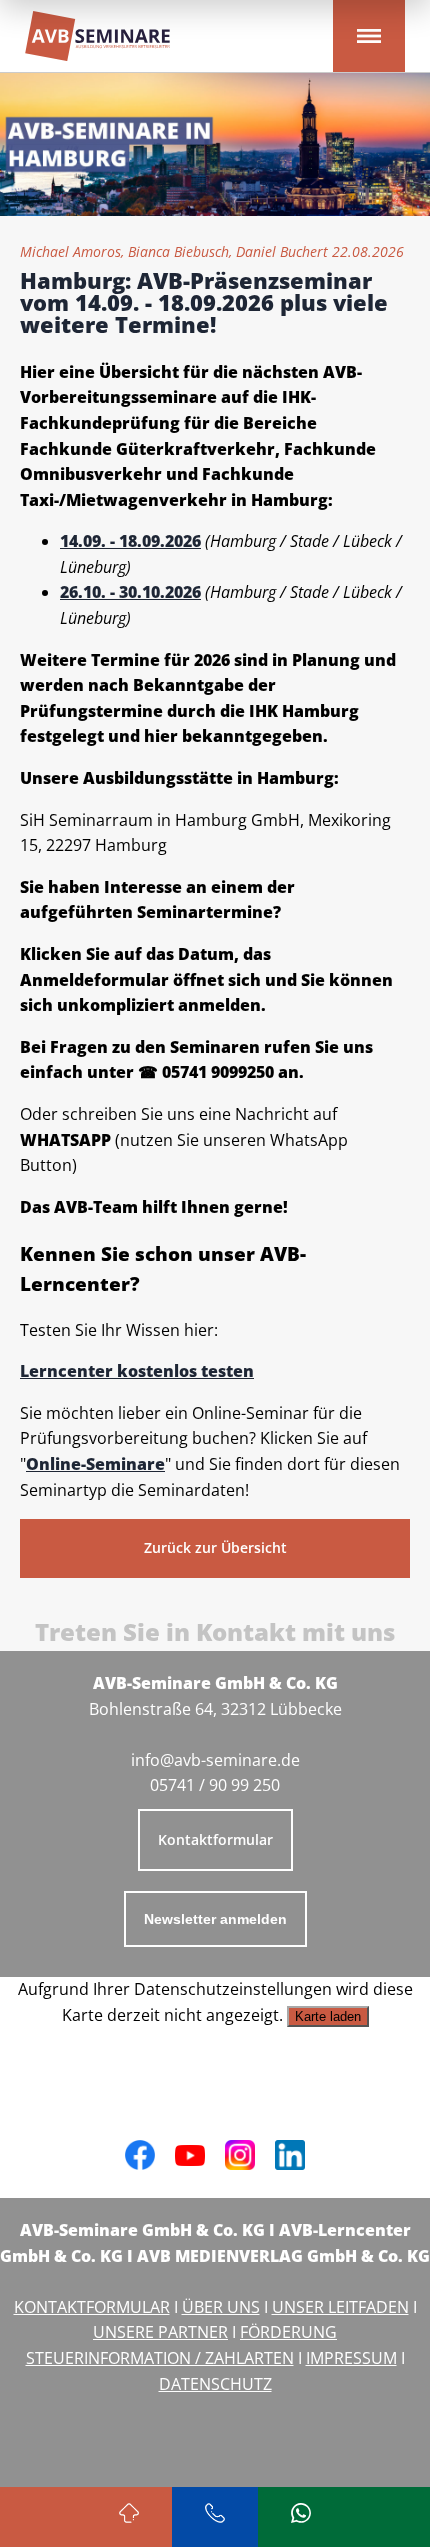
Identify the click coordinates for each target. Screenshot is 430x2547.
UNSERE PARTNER (160, 2332)
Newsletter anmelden (215, 1919)
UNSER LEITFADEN (340, 2307)
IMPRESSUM (351, 2358)
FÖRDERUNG (288, 2332)
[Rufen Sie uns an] (215, 2517)
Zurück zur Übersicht (215, 1547)
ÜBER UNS (221, 2307)
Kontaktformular (215, 1839)
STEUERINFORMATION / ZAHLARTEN (160, 2358)
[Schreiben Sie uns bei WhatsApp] (301, 2517)
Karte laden (328, 2016)
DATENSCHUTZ (215, 2384)
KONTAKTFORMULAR (92, 2307)
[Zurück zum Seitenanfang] (129, 2517)
